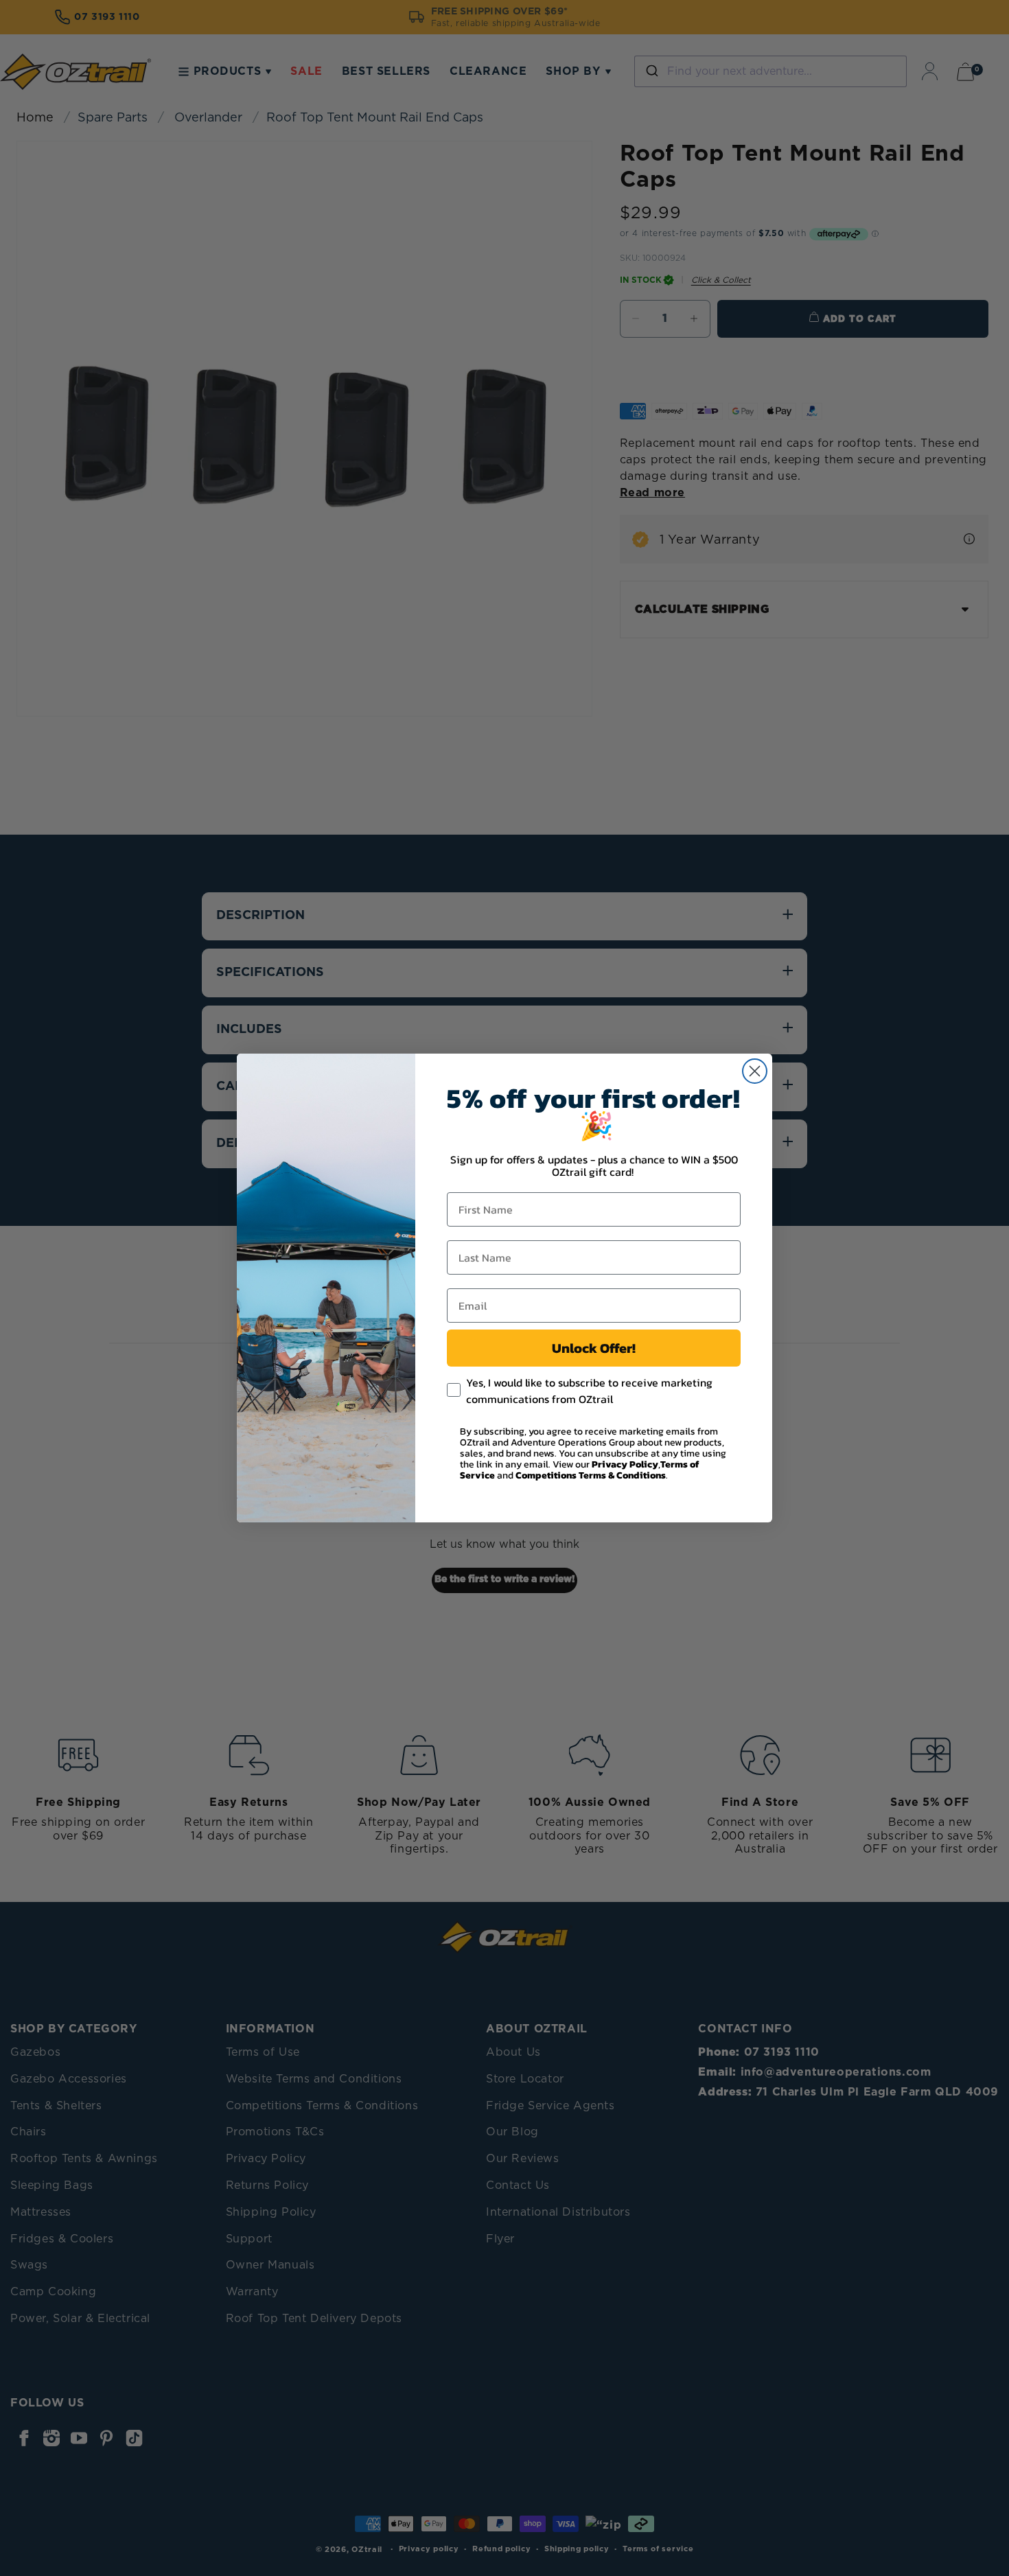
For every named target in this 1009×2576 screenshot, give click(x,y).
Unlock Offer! (594, 1348)
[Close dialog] (755, 1071)
